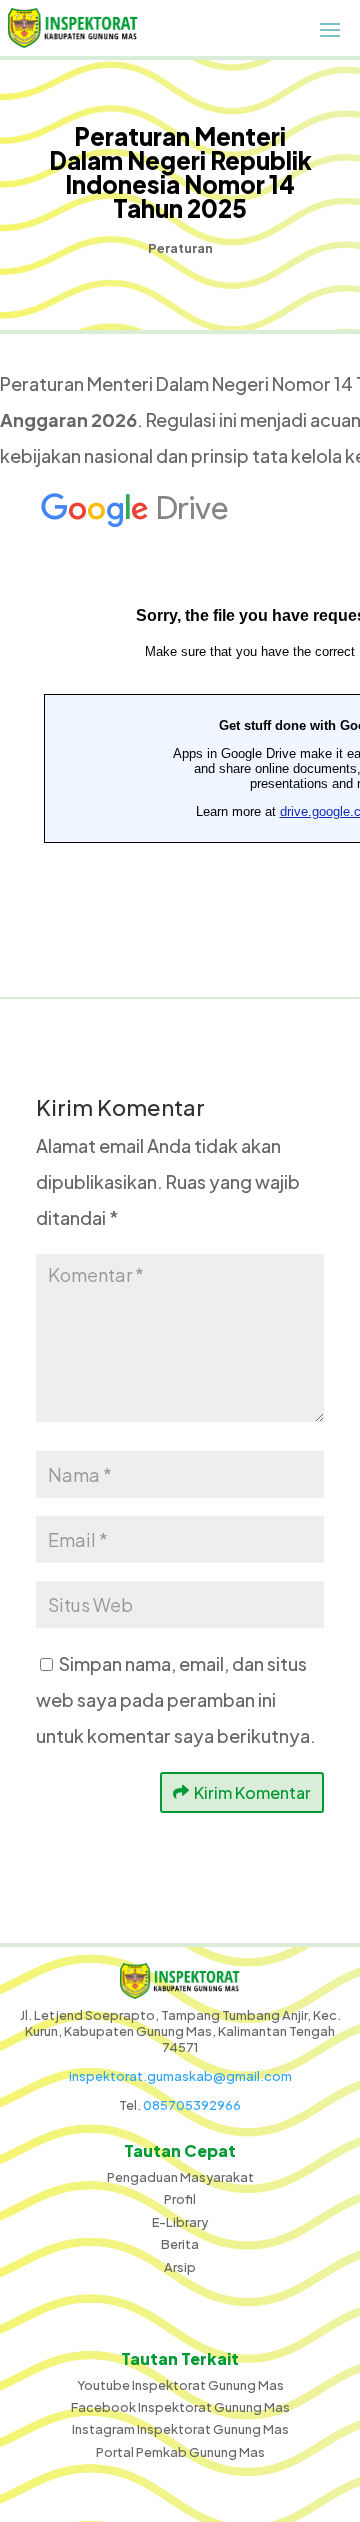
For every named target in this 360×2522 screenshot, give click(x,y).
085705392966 (192, 2105)
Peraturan (180, 248)
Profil (180, 2199)
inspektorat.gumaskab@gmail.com (180, 2076)
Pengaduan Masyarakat (180, 2177)
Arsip (180, 2267)
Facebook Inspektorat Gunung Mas (180, 2407)
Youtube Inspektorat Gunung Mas (180, 2385)
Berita (180, 2244)
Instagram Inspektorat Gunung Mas (180, 2429)
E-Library (180, 2222)
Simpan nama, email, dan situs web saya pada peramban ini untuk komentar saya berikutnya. (176, 1699)
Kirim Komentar (252, 1792)
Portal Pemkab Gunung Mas (180, 2452)
